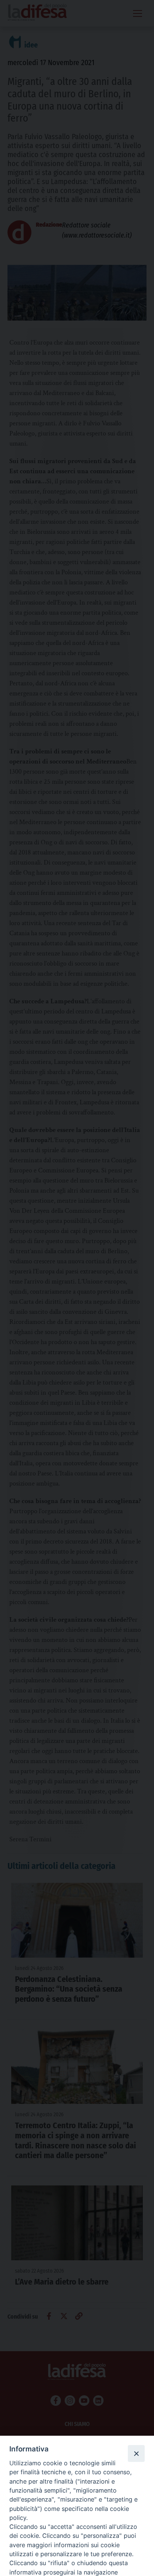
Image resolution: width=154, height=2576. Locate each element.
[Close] (136, 2453)
